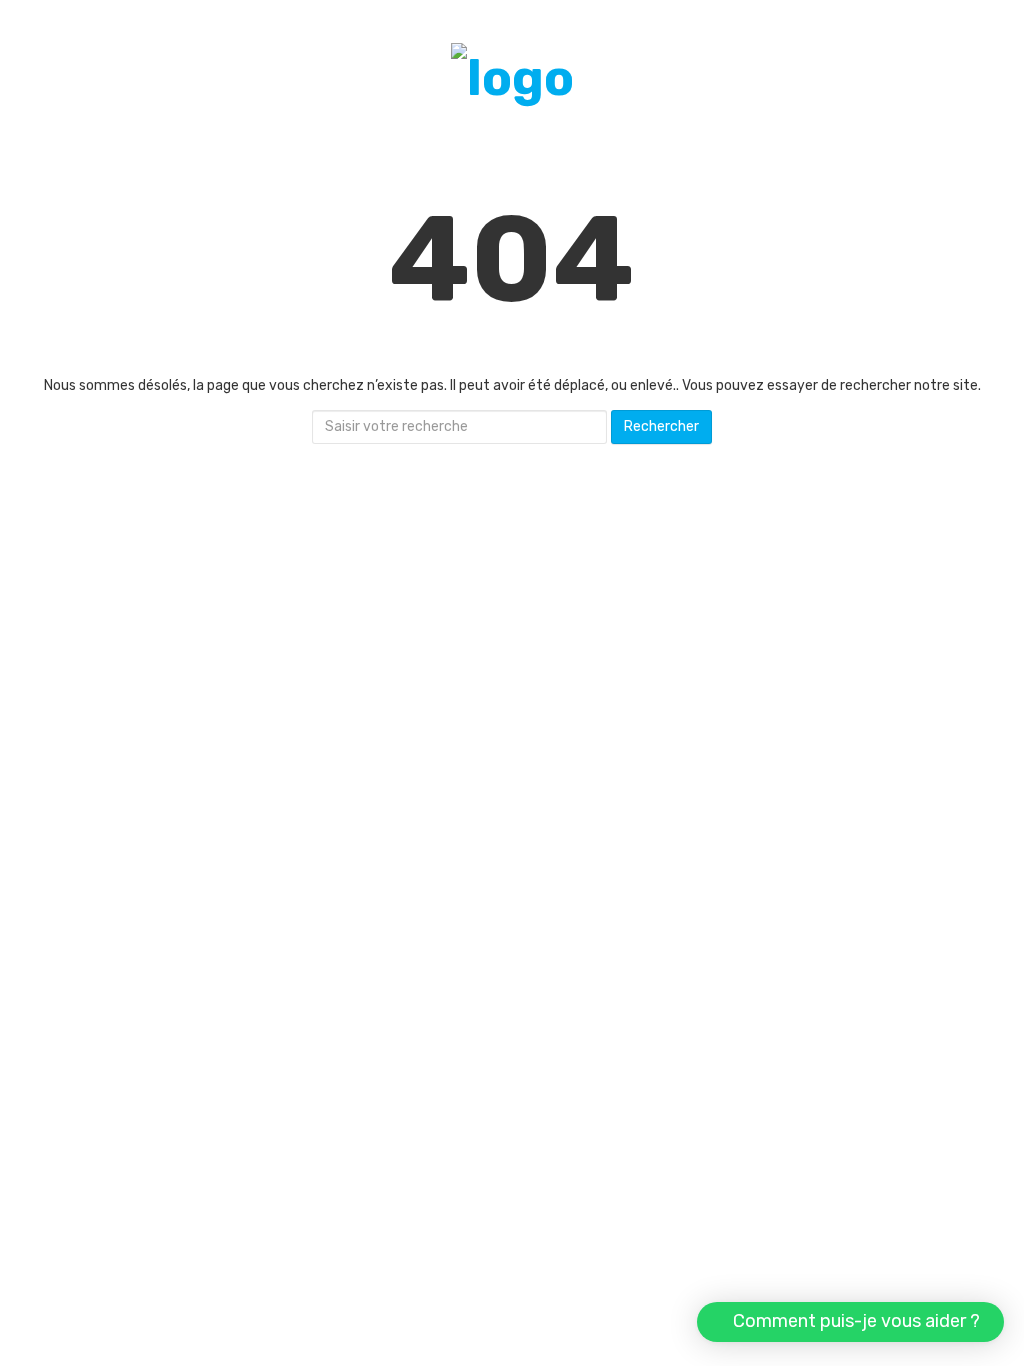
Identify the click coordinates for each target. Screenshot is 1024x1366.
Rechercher (661, 426)
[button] (850, 1322)
